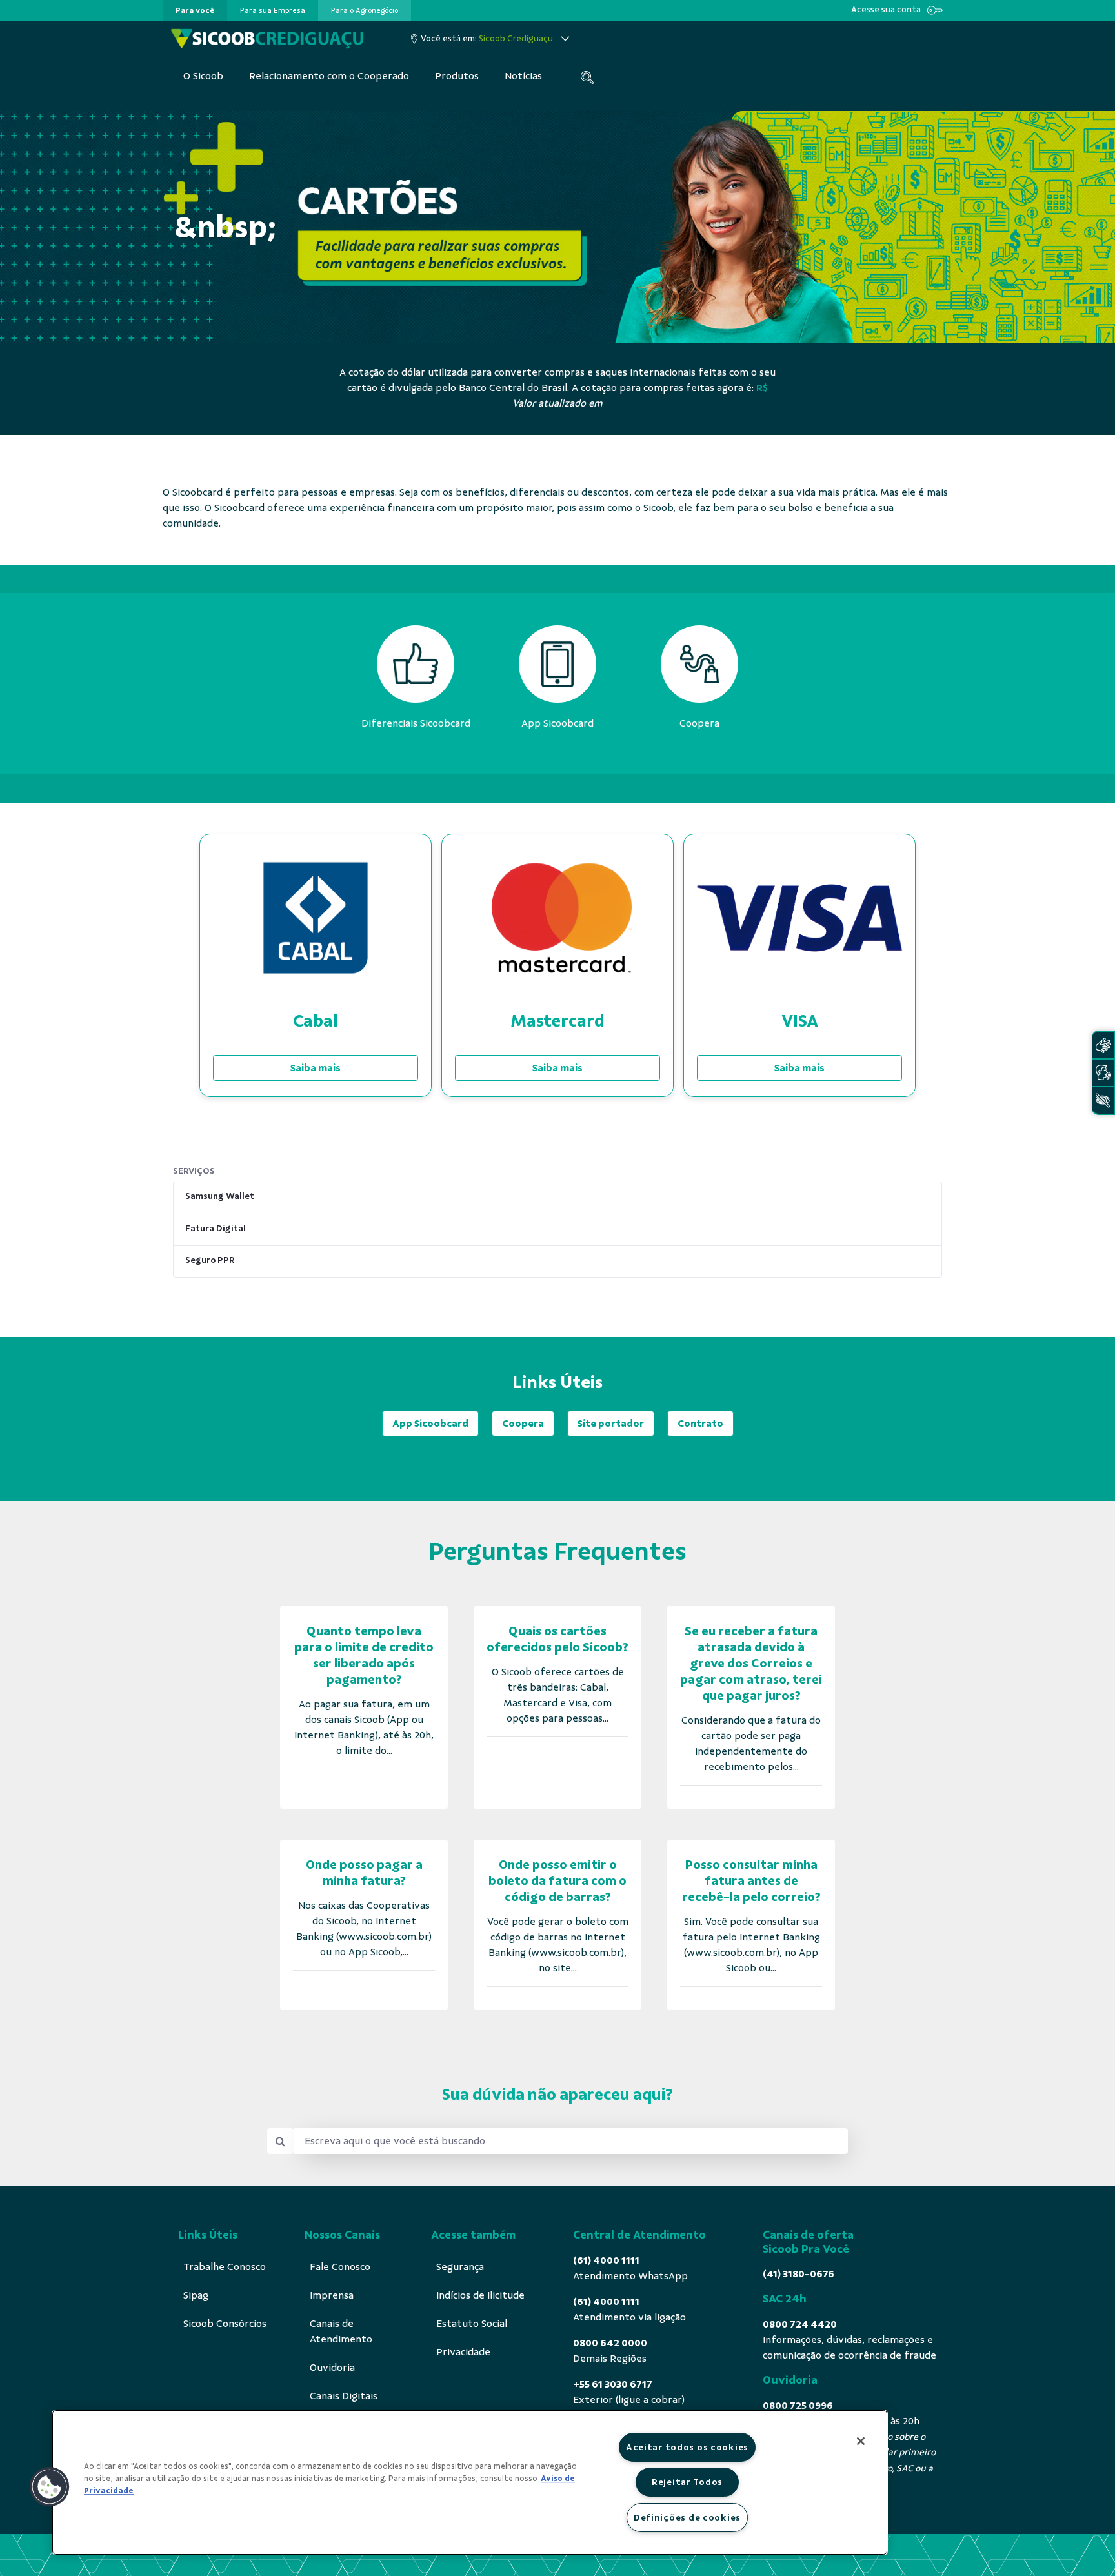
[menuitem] (195, 10)
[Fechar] (861, 2441)
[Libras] (1103, 1045)
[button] (50, 2487)
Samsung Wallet (220, 1196)
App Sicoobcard (430, 1424)
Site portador (611, 1424)
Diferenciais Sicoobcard (416, 723)
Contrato (700, 1424)
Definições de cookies (687, 2517)
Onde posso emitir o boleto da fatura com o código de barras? (557, 1881)
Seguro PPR (210, 1260)
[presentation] (195, 10)
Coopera (523, 1424)
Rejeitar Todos (687, 2482)
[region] (470, 2482)
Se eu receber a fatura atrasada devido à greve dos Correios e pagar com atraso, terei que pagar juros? (751, 1663)
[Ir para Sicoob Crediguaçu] (267, 39)
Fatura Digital (216, 1228)
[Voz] (1103, 1073)
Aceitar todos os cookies (687, 2447)
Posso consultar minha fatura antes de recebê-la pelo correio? (751, 1881)
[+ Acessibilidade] (1103, 1101)
